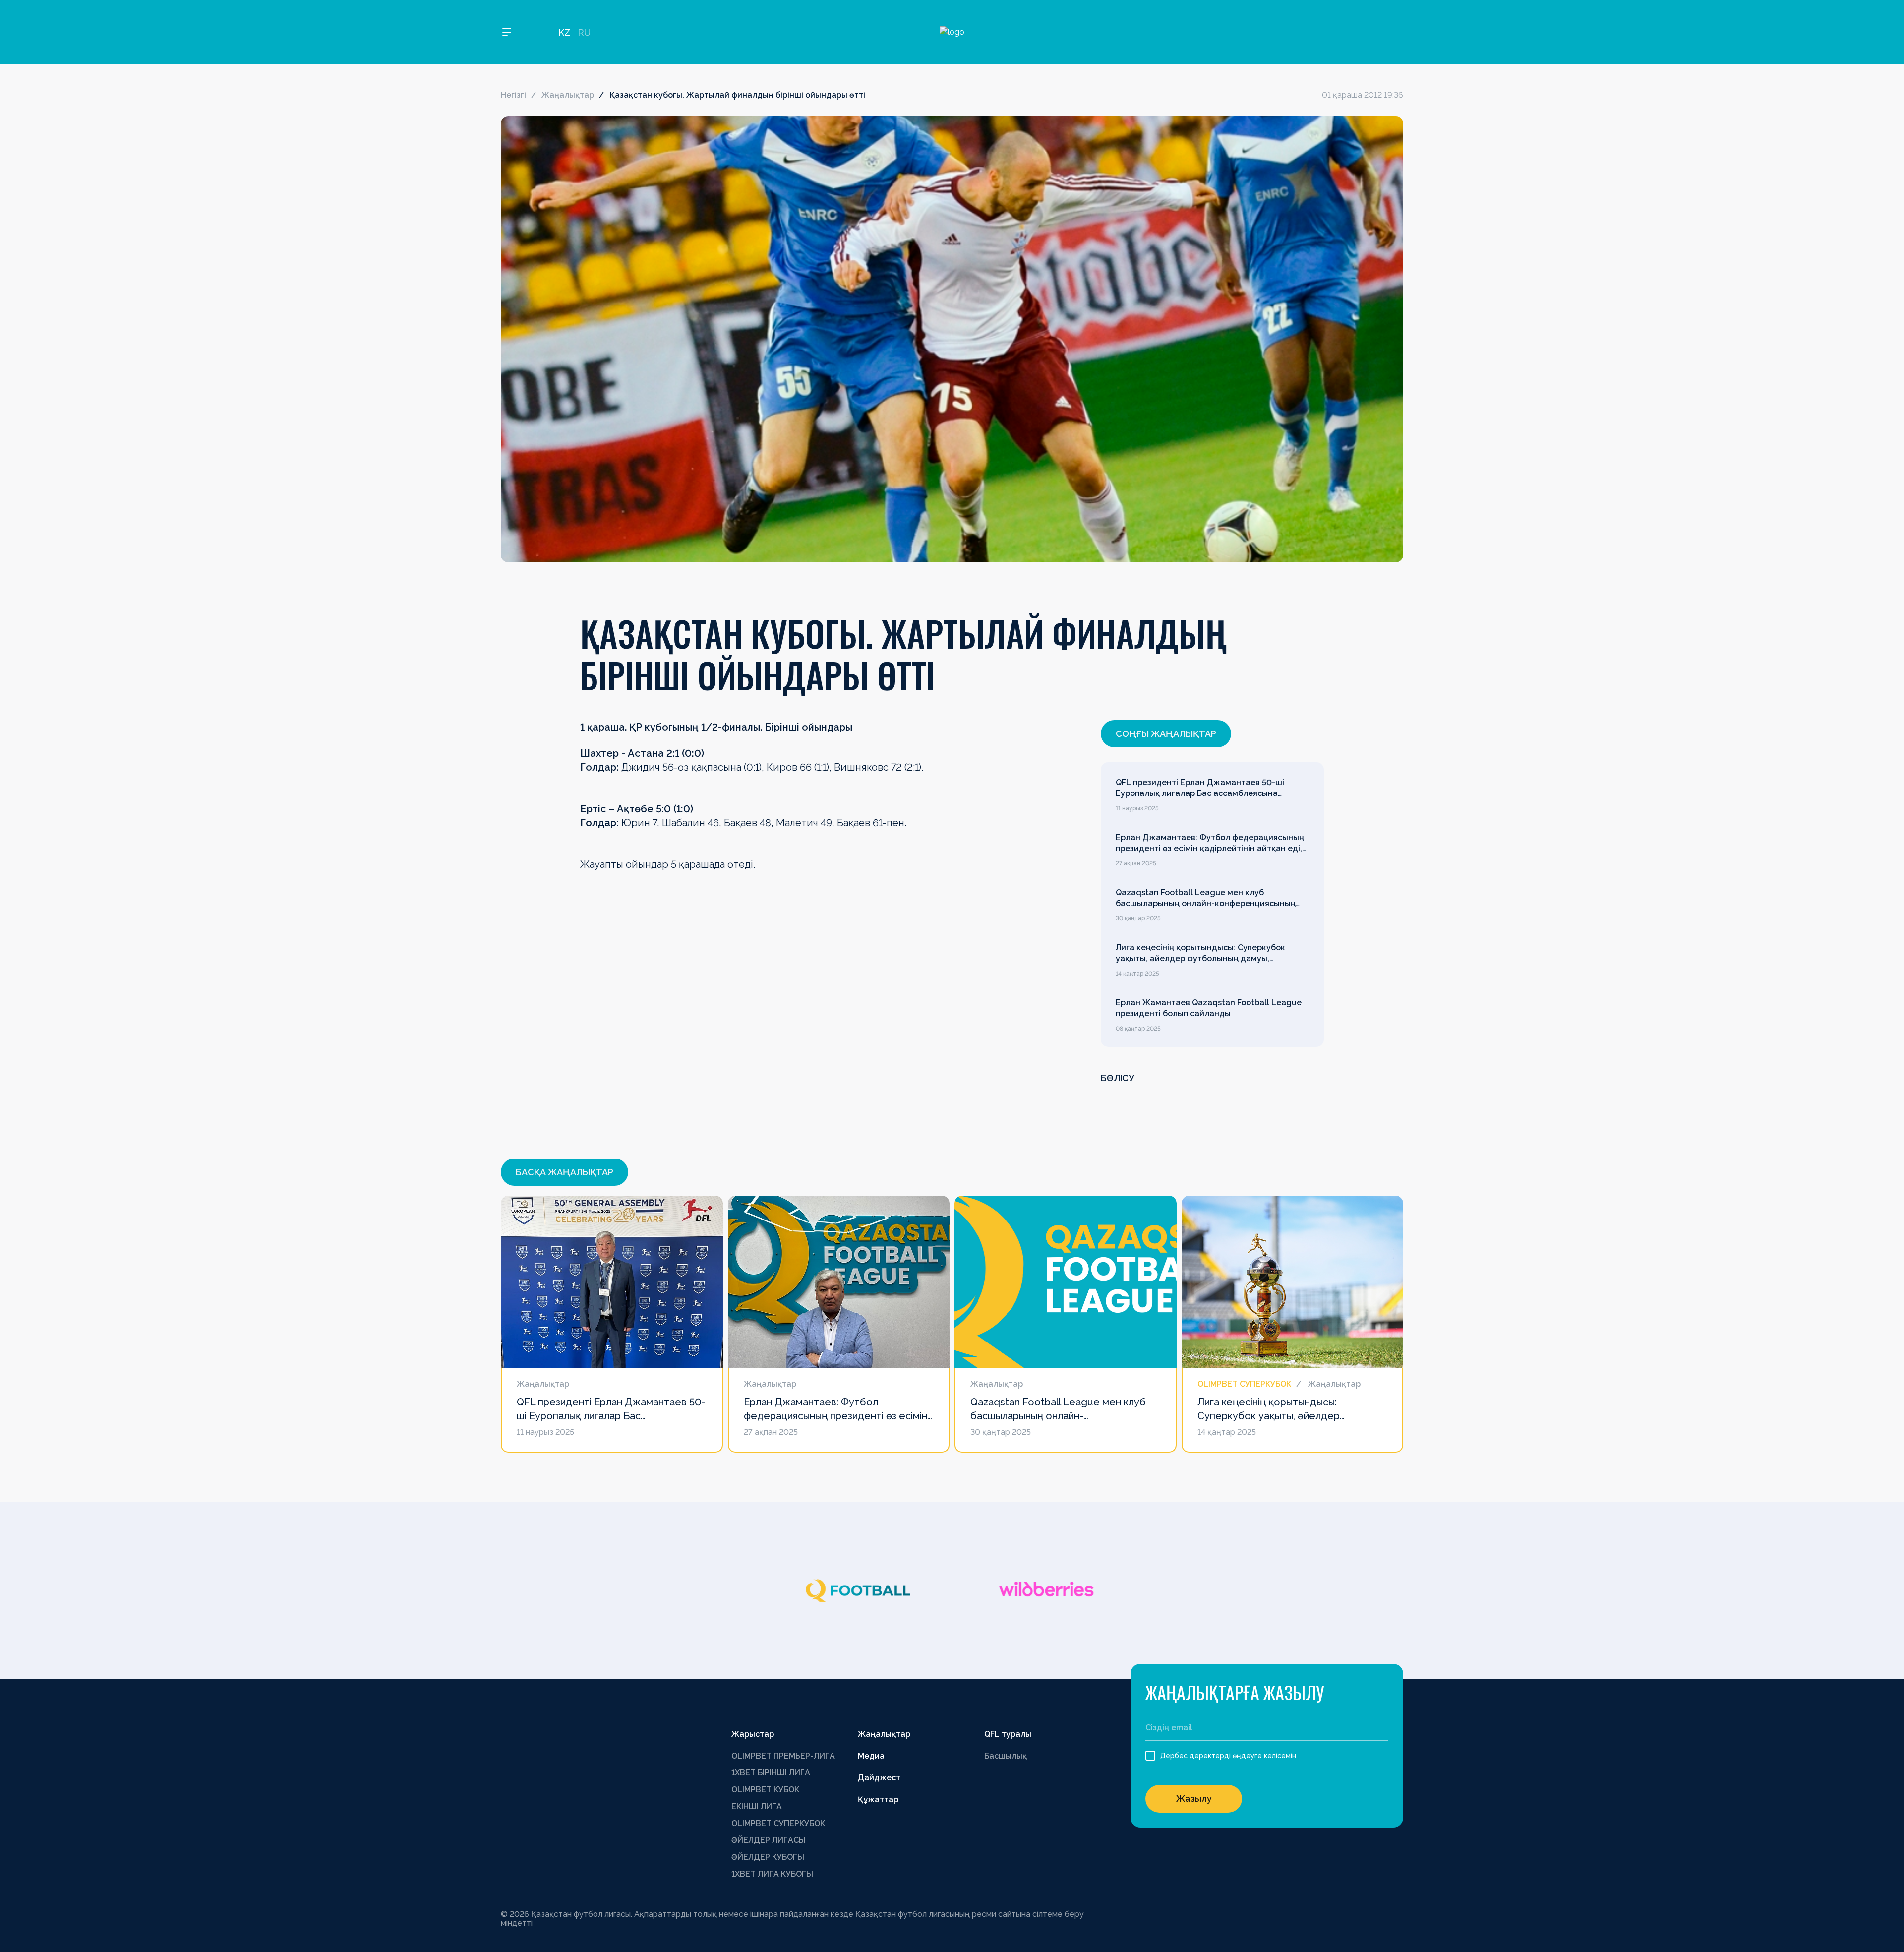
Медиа (871, 1756)
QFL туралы (1008, 1734)
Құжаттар (878, 1799)
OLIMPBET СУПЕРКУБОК (778, 1823)
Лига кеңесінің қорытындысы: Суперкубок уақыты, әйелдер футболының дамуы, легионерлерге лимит (1200, 954)
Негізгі (513, 95)
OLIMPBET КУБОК (765, 1790)
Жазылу (1194, 1799)
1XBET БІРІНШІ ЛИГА (771, 1773)
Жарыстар (753, 1734)
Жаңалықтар (568, 95)
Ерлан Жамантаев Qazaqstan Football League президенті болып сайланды (1209, 1008)
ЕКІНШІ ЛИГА (757, 1806)
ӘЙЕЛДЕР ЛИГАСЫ (769, 1840)
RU (584, 32)
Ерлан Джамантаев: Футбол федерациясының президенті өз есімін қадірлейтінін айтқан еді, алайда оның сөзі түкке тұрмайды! (1210, 844)
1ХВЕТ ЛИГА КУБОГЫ (772, 1874)
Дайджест (879, 1778)
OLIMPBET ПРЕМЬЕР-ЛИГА (783, 1756)
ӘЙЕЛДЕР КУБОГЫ (768, 1857)
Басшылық (1006, 1756)
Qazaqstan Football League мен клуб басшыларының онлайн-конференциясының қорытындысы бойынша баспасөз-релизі (1206, 899)
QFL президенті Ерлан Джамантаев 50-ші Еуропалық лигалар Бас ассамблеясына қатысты (1200, 789)
